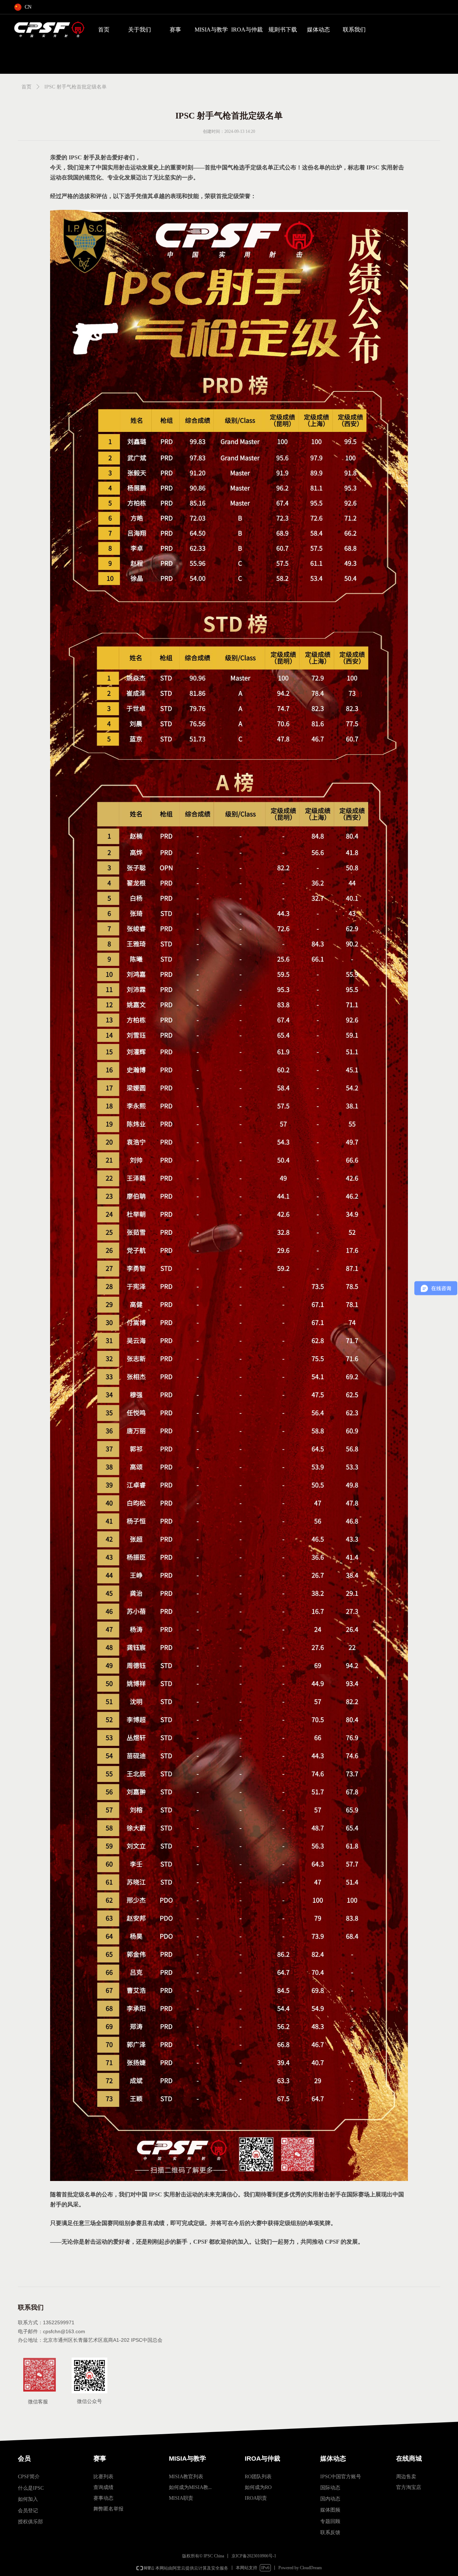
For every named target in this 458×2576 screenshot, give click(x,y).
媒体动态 (318, 30)
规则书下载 (283, 30)
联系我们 (354, 30)
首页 (104, 30)
